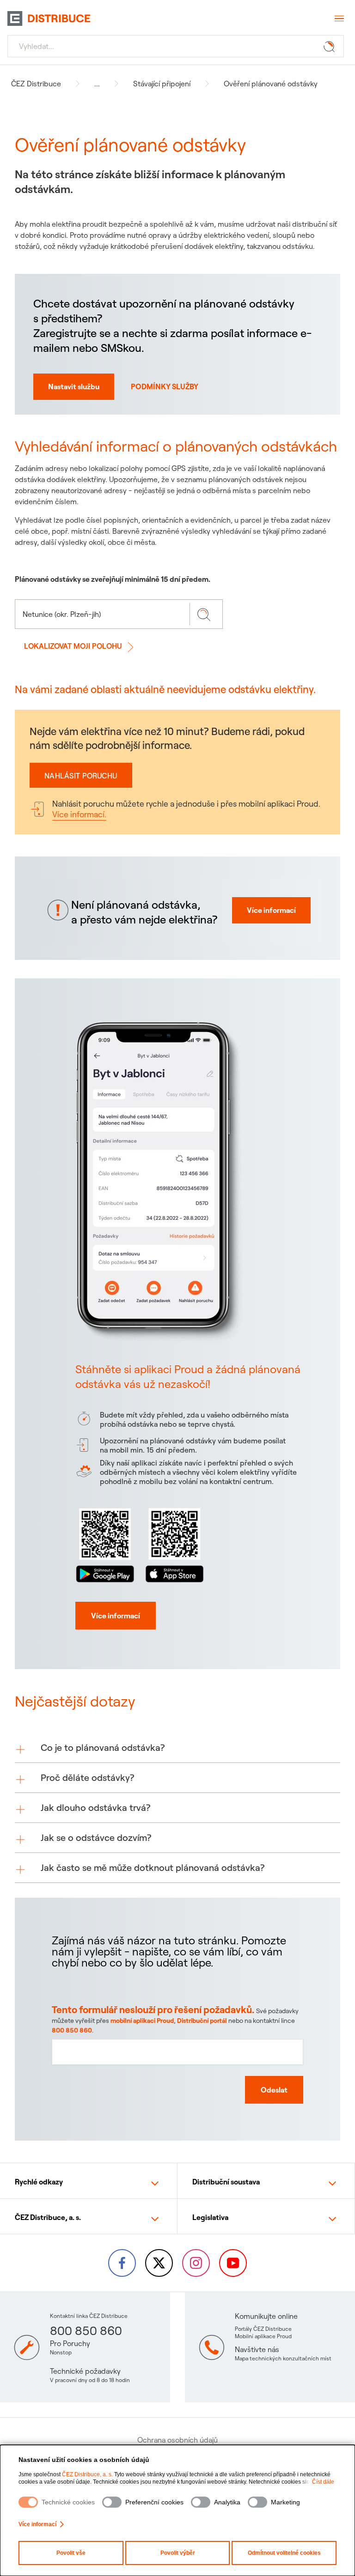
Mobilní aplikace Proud (263, 2336)
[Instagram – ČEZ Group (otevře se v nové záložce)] (196, 2263)
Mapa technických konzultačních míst (283, 2358)
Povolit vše (71, 2553)
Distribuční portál (202, 2021)
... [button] (97, 84)
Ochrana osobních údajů (177, 2440)
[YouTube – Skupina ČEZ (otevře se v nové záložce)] (233, 2263)
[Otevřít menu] (338, 18)
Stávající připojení (162, 84)
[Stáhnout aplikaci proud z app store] (174, 1544)
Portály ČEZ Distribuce (263, 2329)
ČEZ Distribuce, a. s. (87, 2474)
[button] (177, 1748)
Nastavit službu (74, 386)
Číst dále (323, 2482)
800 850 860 (72, 2030)
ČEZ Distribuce (36, 84)
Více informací (37, 2524)
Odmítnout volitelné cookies (284, 2553)
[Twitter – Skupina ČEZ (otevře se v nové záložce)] (159, 2263)
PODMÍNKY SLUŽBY (165, 386)
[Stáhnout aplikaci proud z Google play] (105, 1544)
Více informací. (79, 814)
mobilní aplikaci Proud (142, 2021)
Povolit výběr (178, 2553)
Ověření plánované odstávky (271, 84)
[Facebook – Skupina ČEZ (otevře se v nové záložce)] (122, 2263)
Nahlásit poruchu (81, 776)
